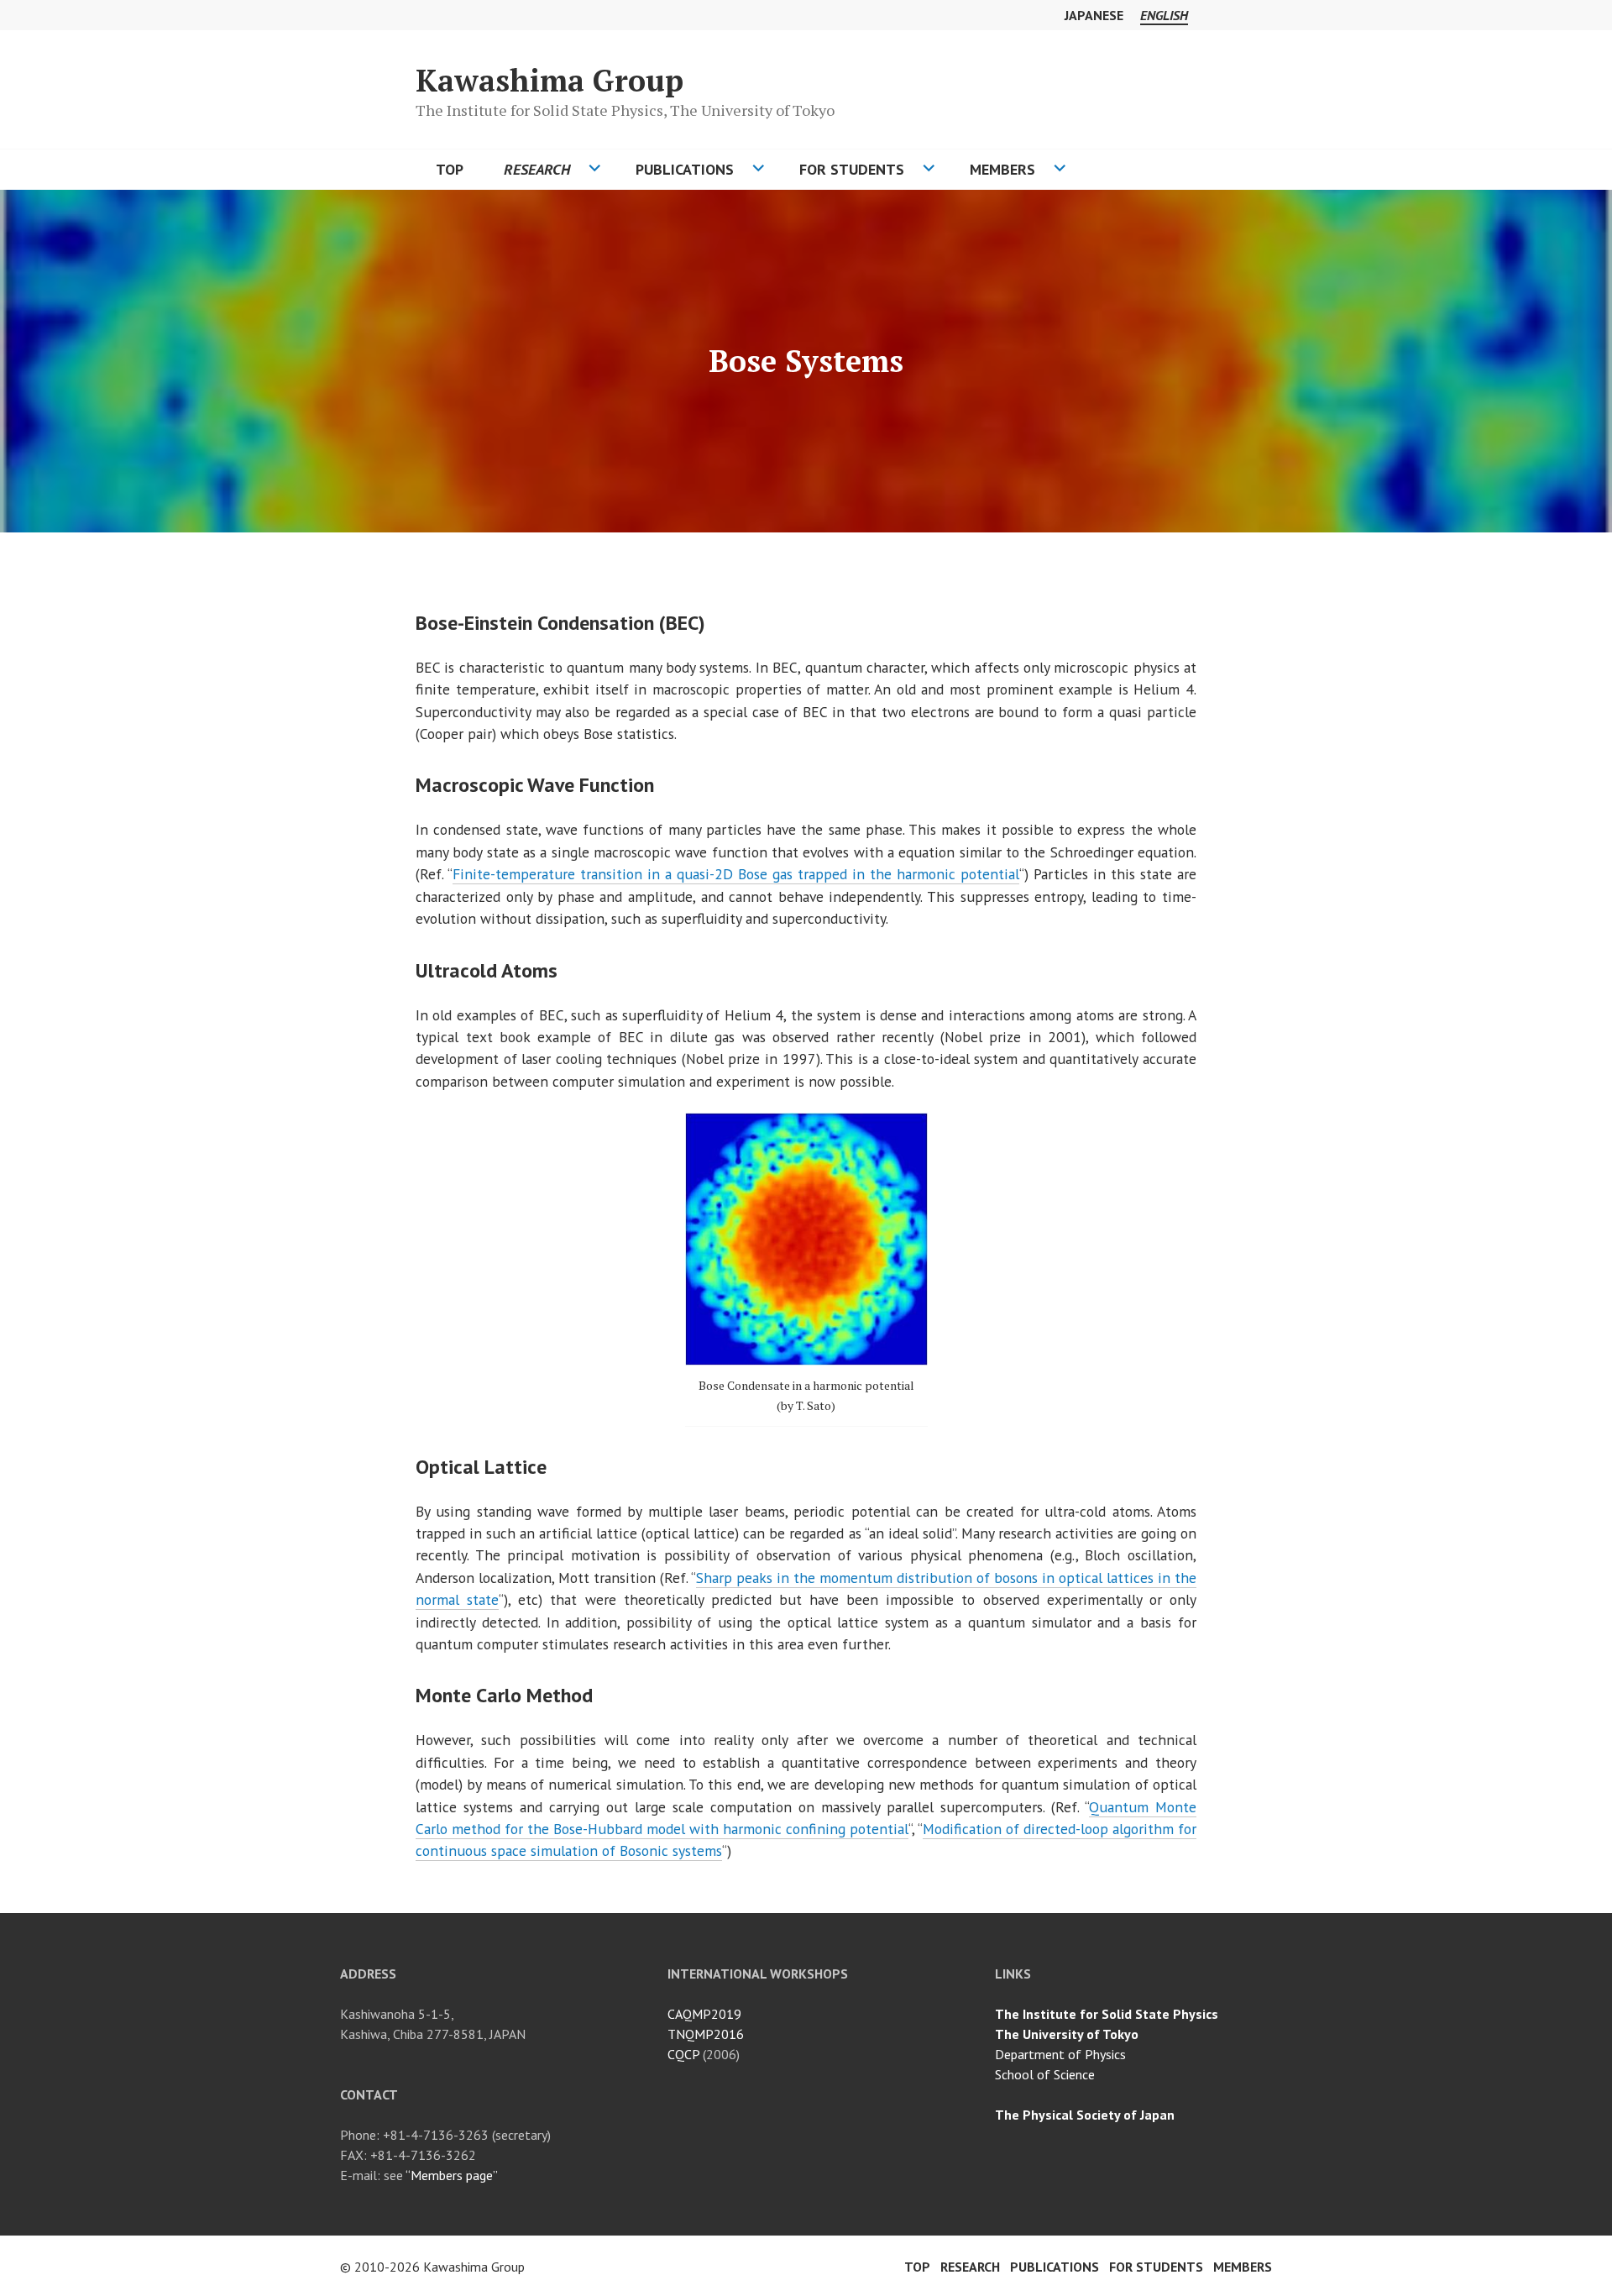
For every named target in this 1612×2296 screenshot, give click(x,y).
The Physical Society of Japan (1085, 2115)
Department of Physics (1060, 2054)
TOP (450, 169)
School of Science (1045, 2074)
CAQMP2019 (704, 2014)
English (1164, 15)
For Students (852, 169)
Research (537, 169)
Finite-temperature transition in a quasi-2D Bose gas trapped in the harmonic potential (736, 874)
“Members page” (452, 2175)
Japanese (1094, 15)
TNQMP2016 (706, 2034)
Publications (685, 169)
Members (1002, 169)
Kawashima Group (550, 80)
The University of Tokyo (1067, 2034)
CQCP (683, 2054)
